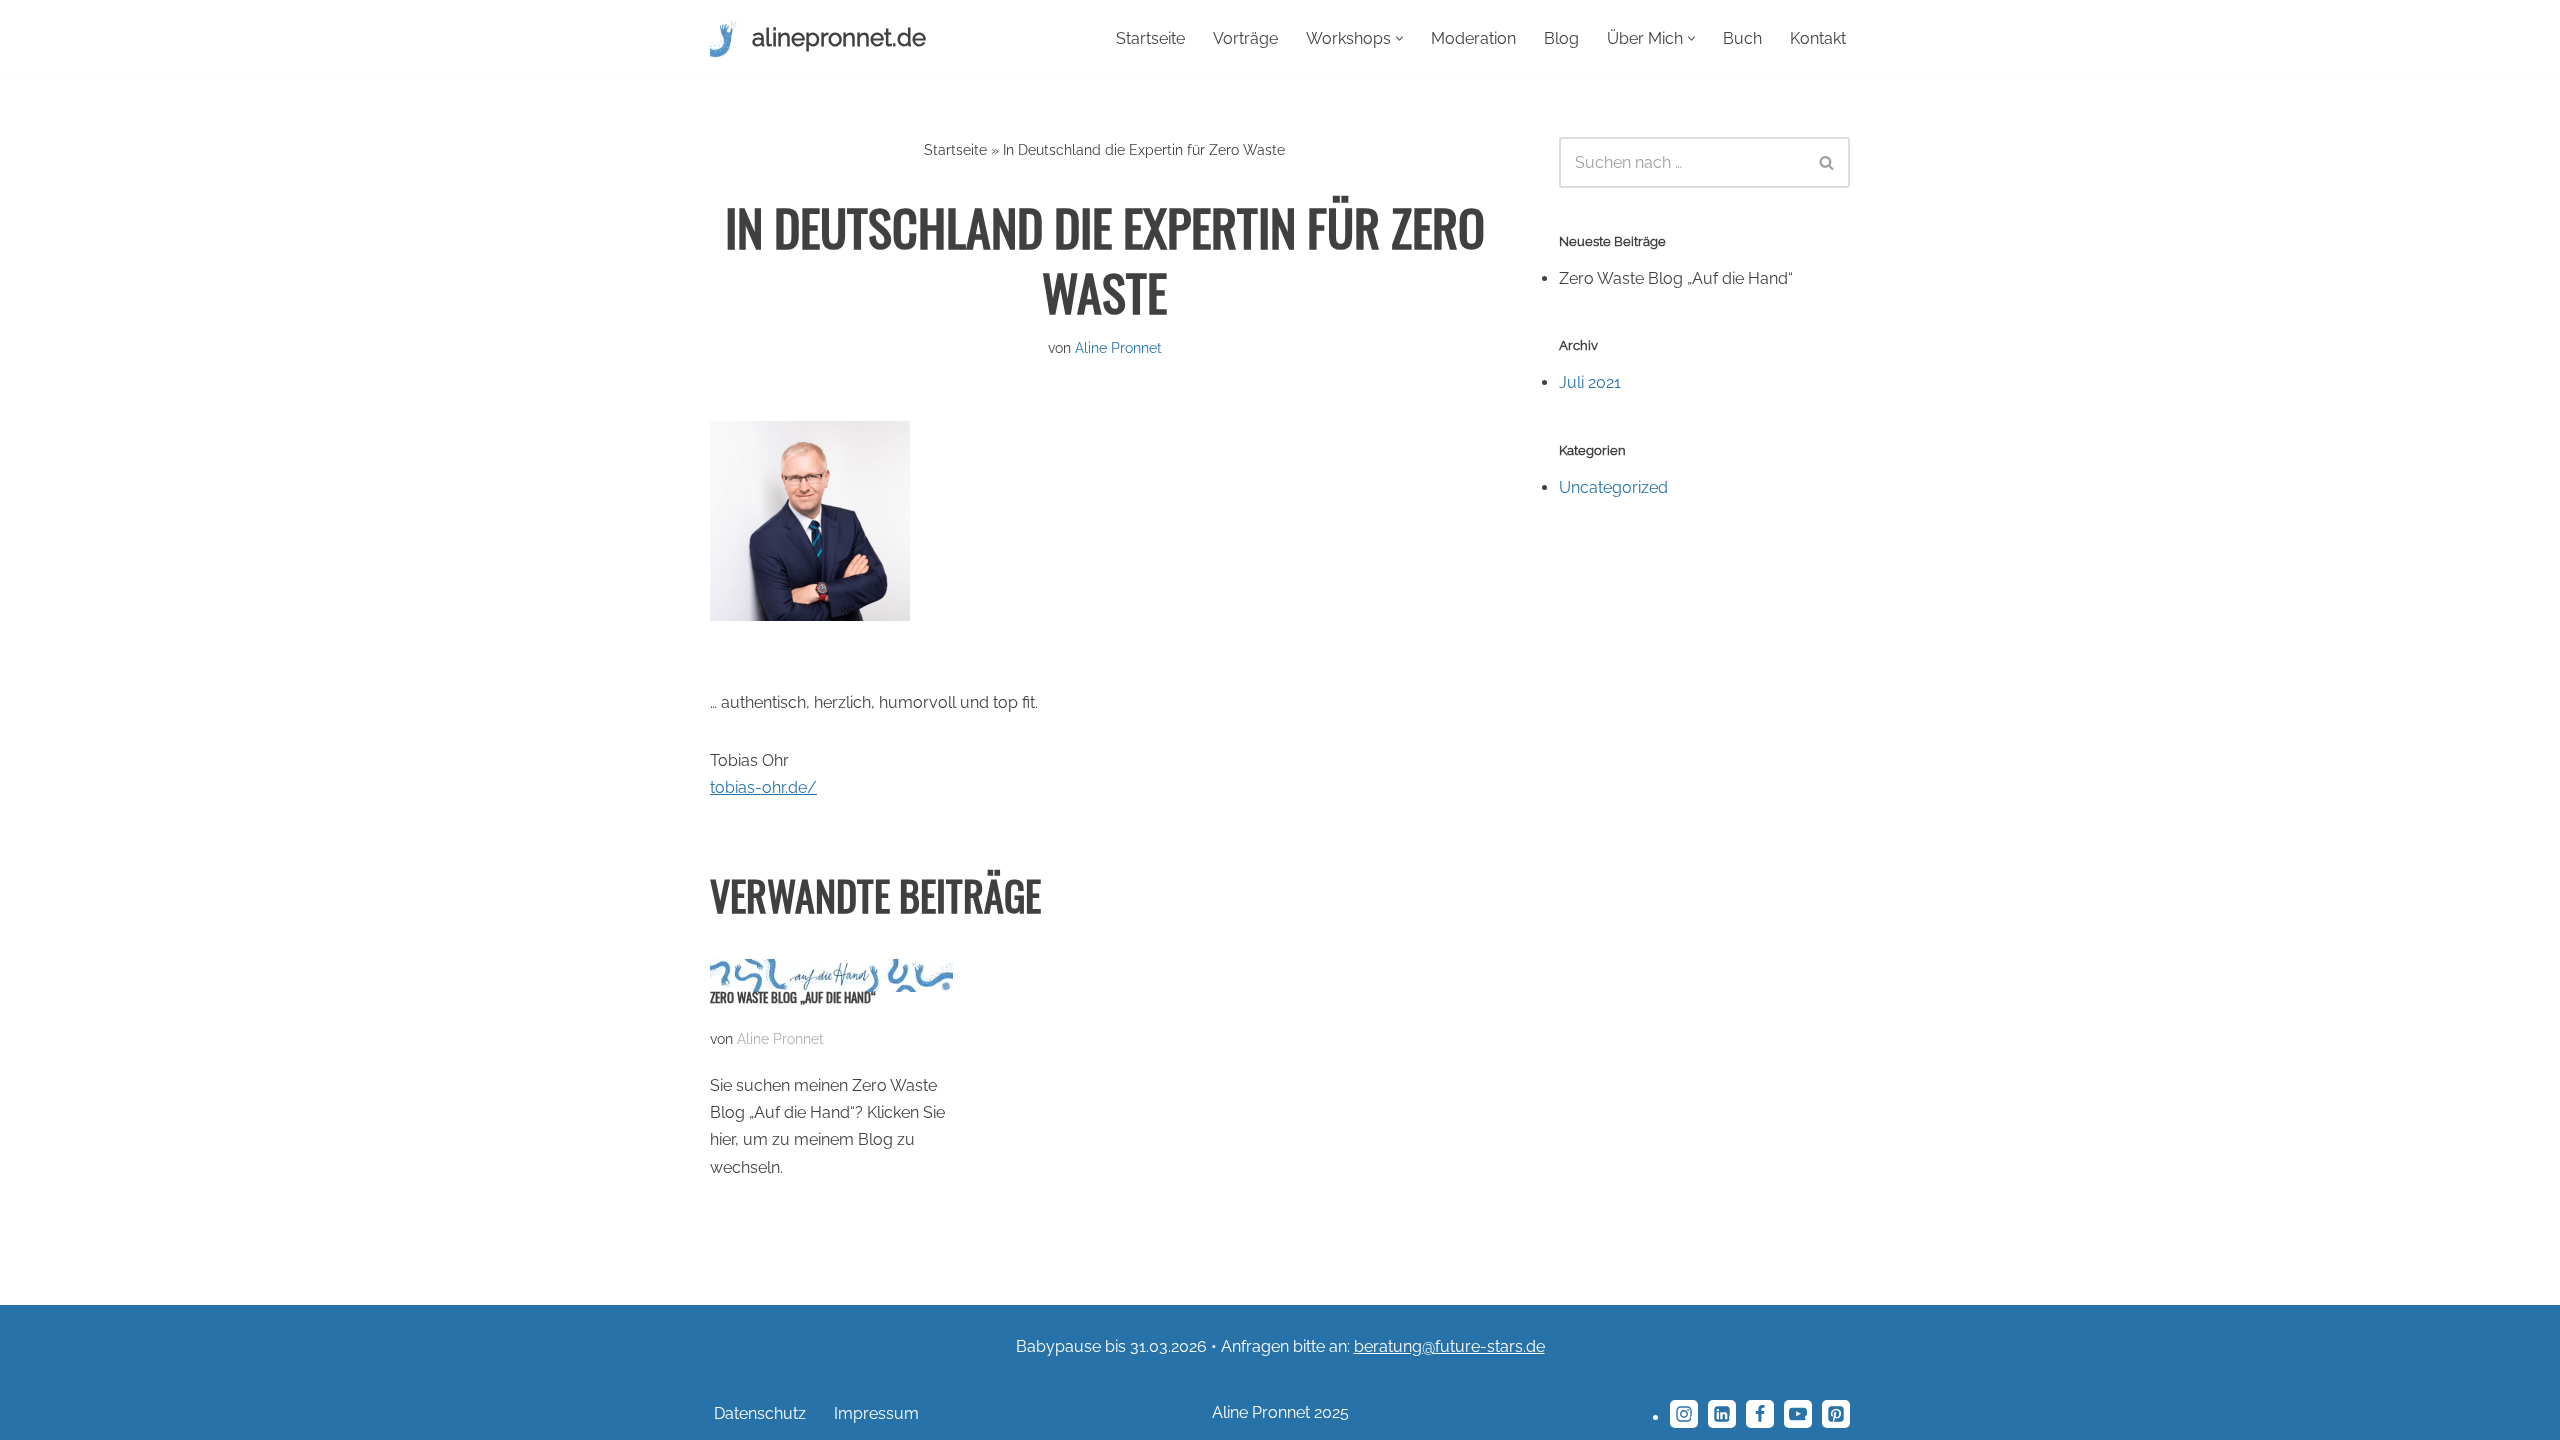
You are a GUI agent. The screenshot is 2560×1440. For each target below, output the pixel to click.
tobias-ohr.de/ (763, 787)
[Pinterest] (1836, 1414)
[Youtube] (1798, 1414)
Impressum (876, 1413)
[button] (1399, 38)
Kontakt (1818, 38)
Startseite (1150, 38)
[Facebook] (1760, 1414)
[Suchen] (1827, 162)
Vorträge (1245, 38)
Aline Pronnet (1118, 347)
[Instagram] (1684, 1414)
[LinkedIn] (1722, 1414)
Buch (1742, 38)
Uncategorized (1613, 487)
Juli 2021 (1590, 382)
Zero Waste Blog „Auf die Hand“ (793, 997)
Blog (1561, 38)
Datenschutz (760, 1413)
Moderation (1473, 38)
